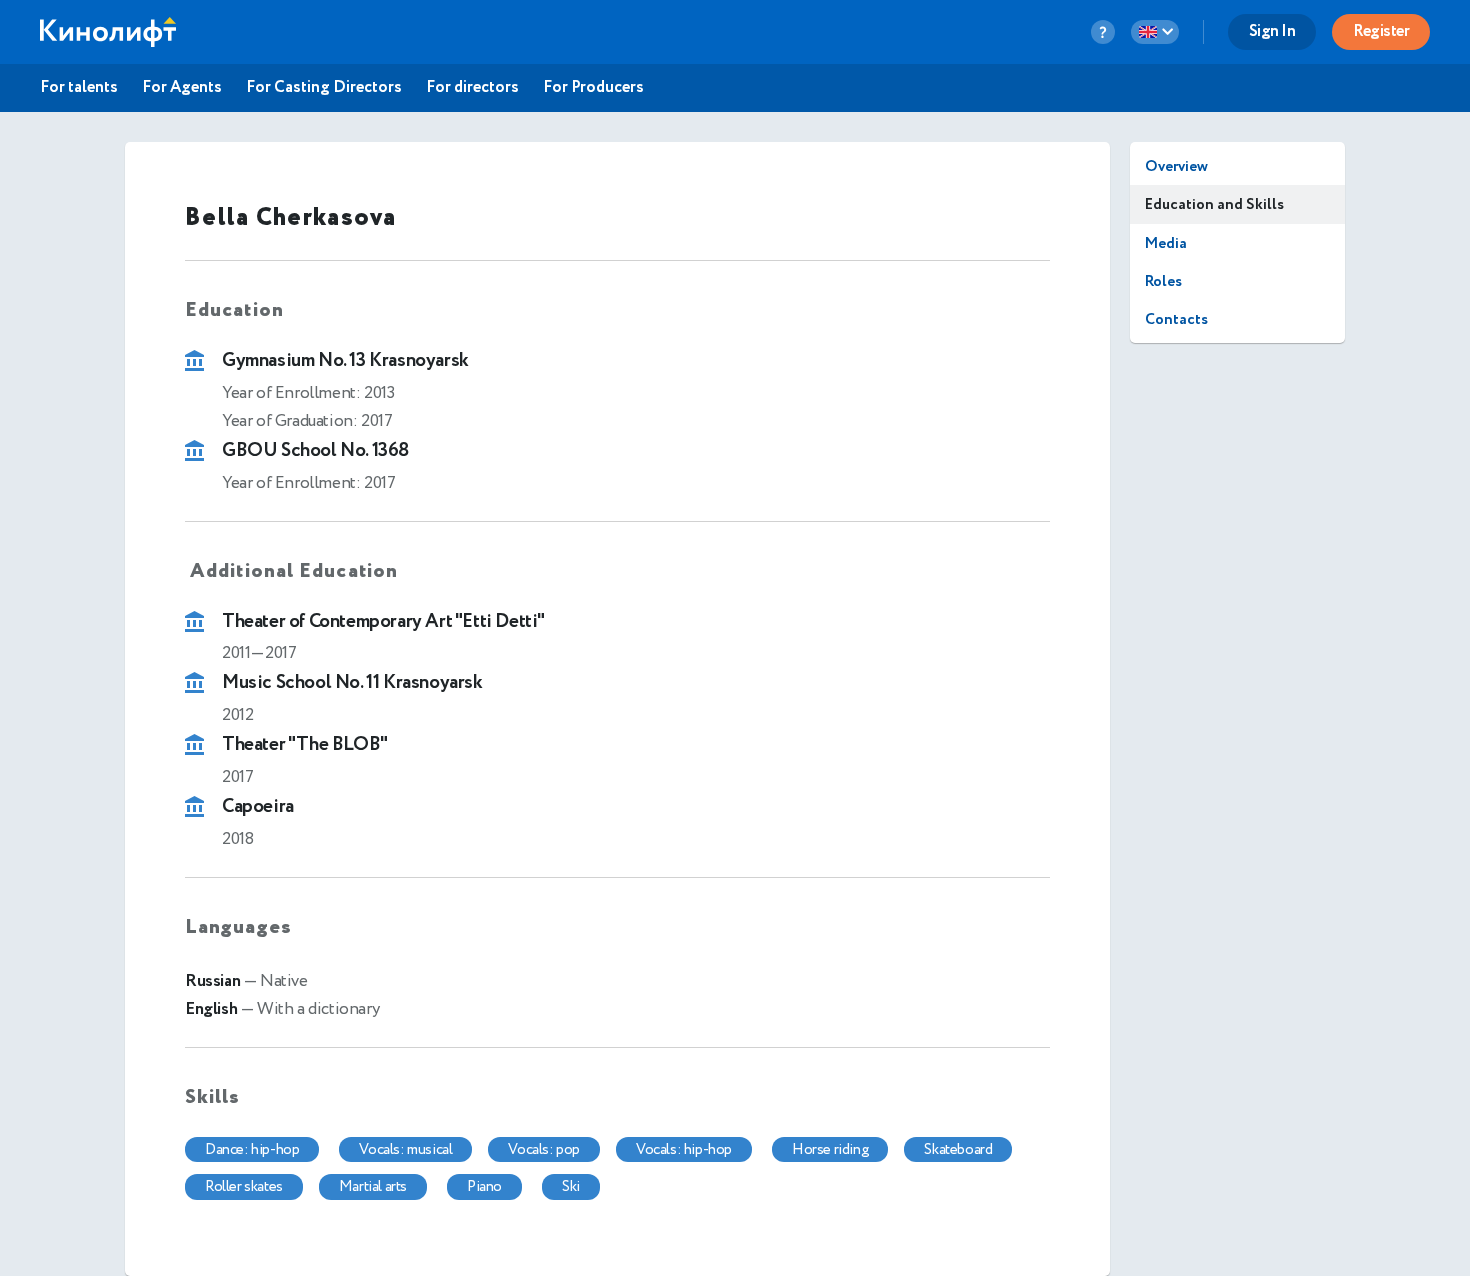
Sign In (1272, 31)
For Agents (182, 88)
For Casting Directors (324, 88)
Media (1166, 243)
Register (1381, 31)
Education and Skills (1214, 204)
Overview (1176, 166)
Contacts (1176, 319)
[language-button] (1155, 32)
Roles (1163, 281)
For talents (79, 88)
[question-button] (1103, 32)
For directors (472, 88)
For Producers (593, 88)
